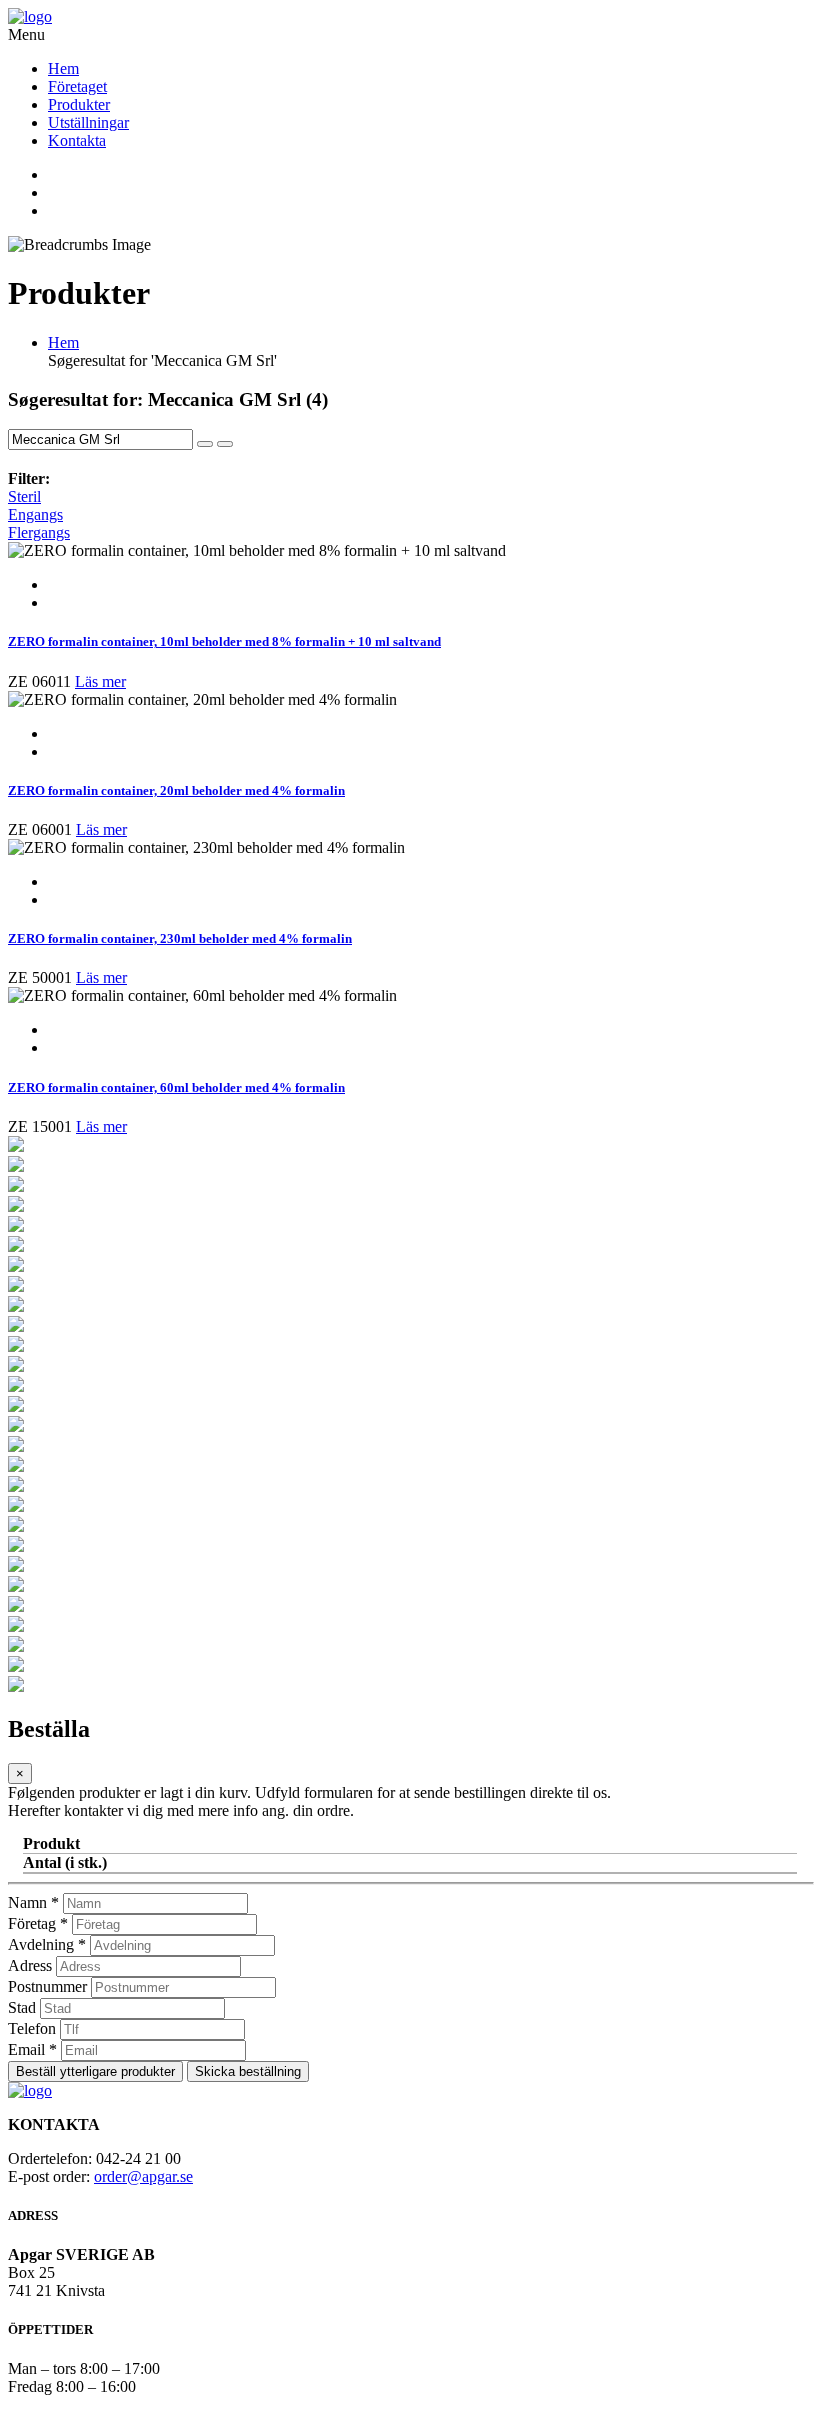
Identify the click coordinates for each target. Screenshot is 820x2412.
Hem (63, 68)
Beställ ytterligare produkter (95, 2071)
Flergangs (39, 532)
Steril (24, 496)
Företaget (77, 86)
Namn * (33, 1902)
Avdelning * (47, 1944)
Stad (22, 2007)
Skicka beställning (248, 2071)
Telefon (32, 2028)
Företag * (38, 1923)
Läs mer (100, 681)
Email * (32, 2049)
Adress (30, 1965)
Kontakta (77, 140)
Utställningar (88, 122)
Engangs (35, 514)
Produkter (79, 104)
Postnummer (47, 1986)
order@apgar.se (143, 2176)
